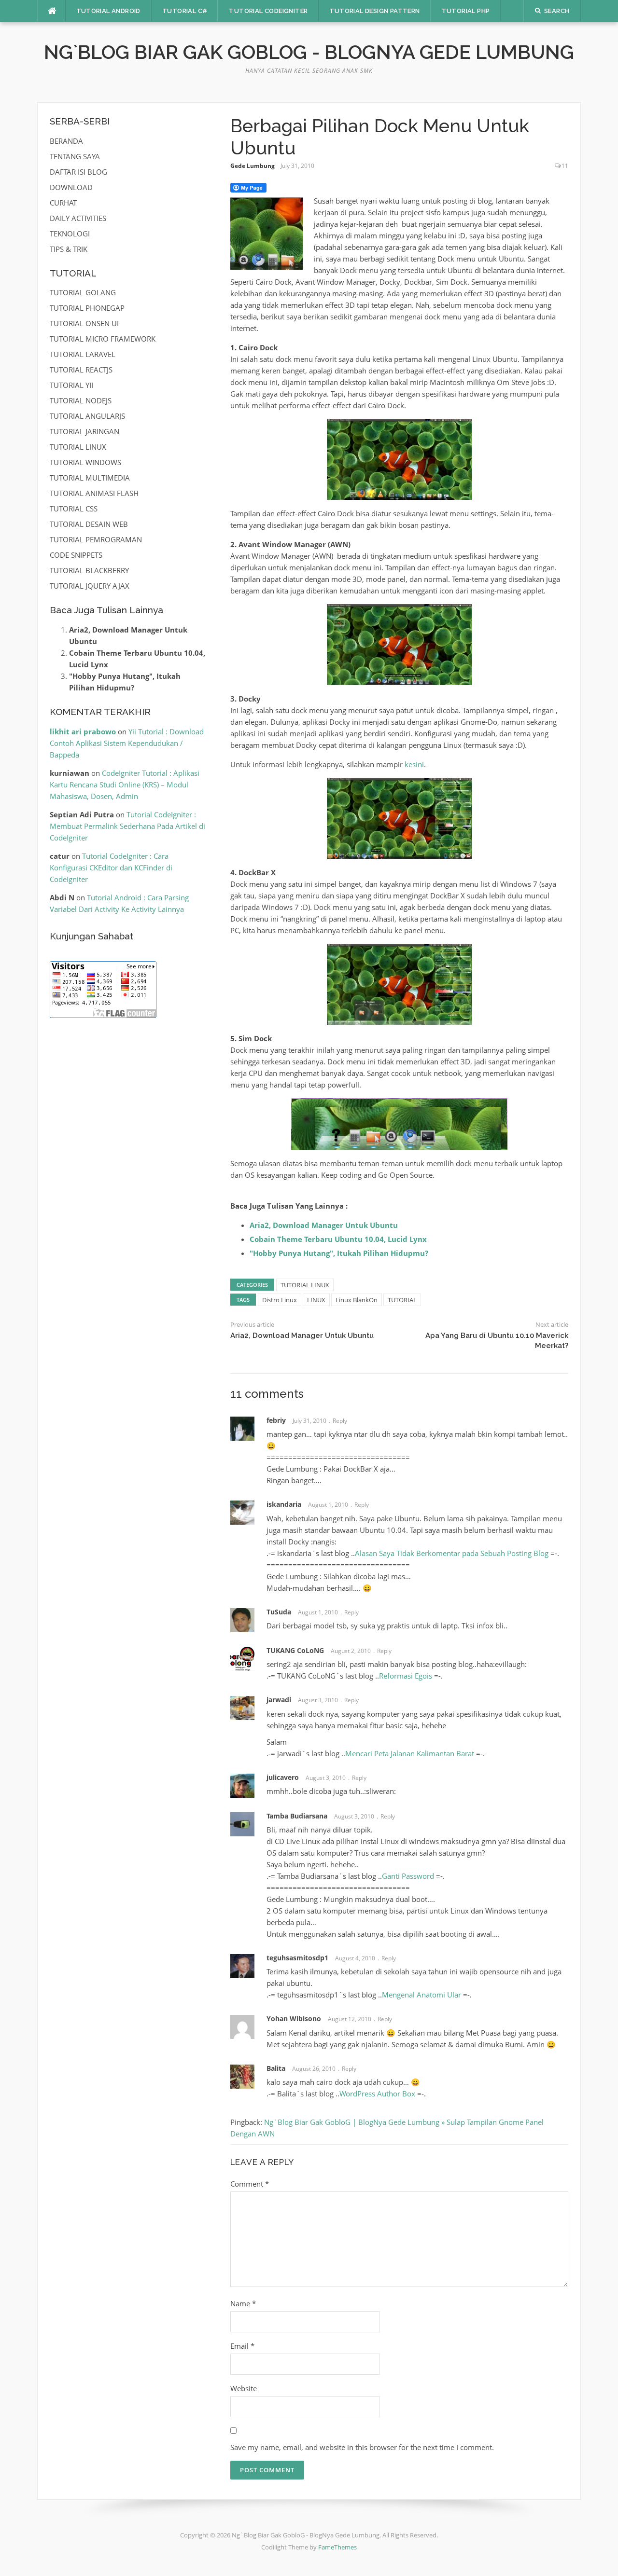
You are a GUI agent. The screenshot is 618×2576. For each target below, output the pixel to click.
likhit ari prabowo (83, 731)
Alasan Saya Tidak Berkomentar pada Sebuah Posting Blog (452, 1553)
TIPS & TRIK (69, 249)
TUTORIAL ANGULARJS (87, 416)
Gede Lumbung (253, 166)
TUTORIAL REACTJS (81, 370)
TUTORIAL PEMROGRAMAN (96, 539)
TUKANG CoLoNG (295, 1650)
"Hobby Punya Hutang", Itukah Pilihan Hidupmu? (339, 1253)
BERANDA (66, 141)
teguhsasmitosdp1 (297, 1958)
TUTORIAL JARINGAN (84, 431)
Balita (276, 2068)
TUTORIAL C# (185, 11)
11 (565, 166)
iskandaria (284, 1504)
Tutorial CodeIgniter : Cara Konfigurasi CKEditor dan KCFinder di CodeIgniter (111, 868)
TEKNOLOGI (70, 234)
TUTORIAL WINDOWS (85, 462)
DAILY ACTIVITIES (78, 218)
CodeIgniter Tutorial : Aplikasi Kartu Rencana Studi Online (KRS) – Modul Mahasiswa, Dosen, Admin (125, 785)
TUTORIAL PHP (466, 11)
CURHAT (63, 203)
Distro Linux (280, 1300)
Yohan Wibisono (294, 2018)
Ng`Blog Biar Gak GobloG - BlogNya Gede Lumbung (309, 52)
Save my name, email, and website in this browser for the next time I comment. (362, 2447)
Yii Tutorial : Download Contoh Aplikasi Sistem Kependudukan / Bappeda (127, 743)
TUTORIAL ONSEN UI (84, 323)
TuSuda (279, 1612)
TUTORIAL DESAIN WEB (89, 524)
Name (243, 2303)
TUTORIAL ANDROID (108, 11)
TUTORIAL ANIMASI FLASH (94, 493)
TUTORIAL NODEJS (81, 400)
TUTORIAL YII (71, 385)
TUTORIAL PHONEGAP (87, 308)
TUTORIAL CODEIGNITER (268, 11)
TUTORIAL (402, 1300)
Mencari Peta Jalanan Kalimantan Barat (410, 1753)
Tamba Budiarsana (297, 1816)
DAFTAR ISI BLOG (78, 172)
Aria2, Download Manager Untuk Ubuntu (324, 1225)
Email (242, 2346)
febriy (276, 1420)
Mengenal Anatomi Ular (421, 1995)
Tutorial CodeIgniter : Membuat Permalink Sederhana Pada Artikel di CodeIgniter (127, 826)
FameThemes (337, 2547)
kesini (414, 764)
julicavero (283, 1777)
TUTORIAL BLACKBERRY (89, 570)
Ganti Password (408, 1876)
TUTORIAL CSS (74, 509)
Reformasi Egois (406, 1676)
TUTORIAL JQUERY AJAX (90, 586)
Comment (250, 2184)
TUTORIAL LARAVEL (83, 354)
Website (244, 2388)
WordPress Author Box (377, 2094)
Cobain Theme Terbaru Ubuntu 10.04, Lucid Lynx (338, 1239)
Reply (340, 1421)
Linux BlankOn (357, 1300)
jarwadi (279, 1700)
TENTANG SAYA (75, 156)
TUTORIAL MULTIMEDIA (90, 478)
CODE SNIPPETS (76, 555)
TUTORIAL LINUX (305, 1285)
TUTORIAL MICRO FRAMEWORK (103, 339)
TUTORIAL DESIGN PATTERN (374, 11)
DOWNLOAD (71, 187)
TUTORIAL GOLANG (83, 292)
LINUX (316, 1300)
